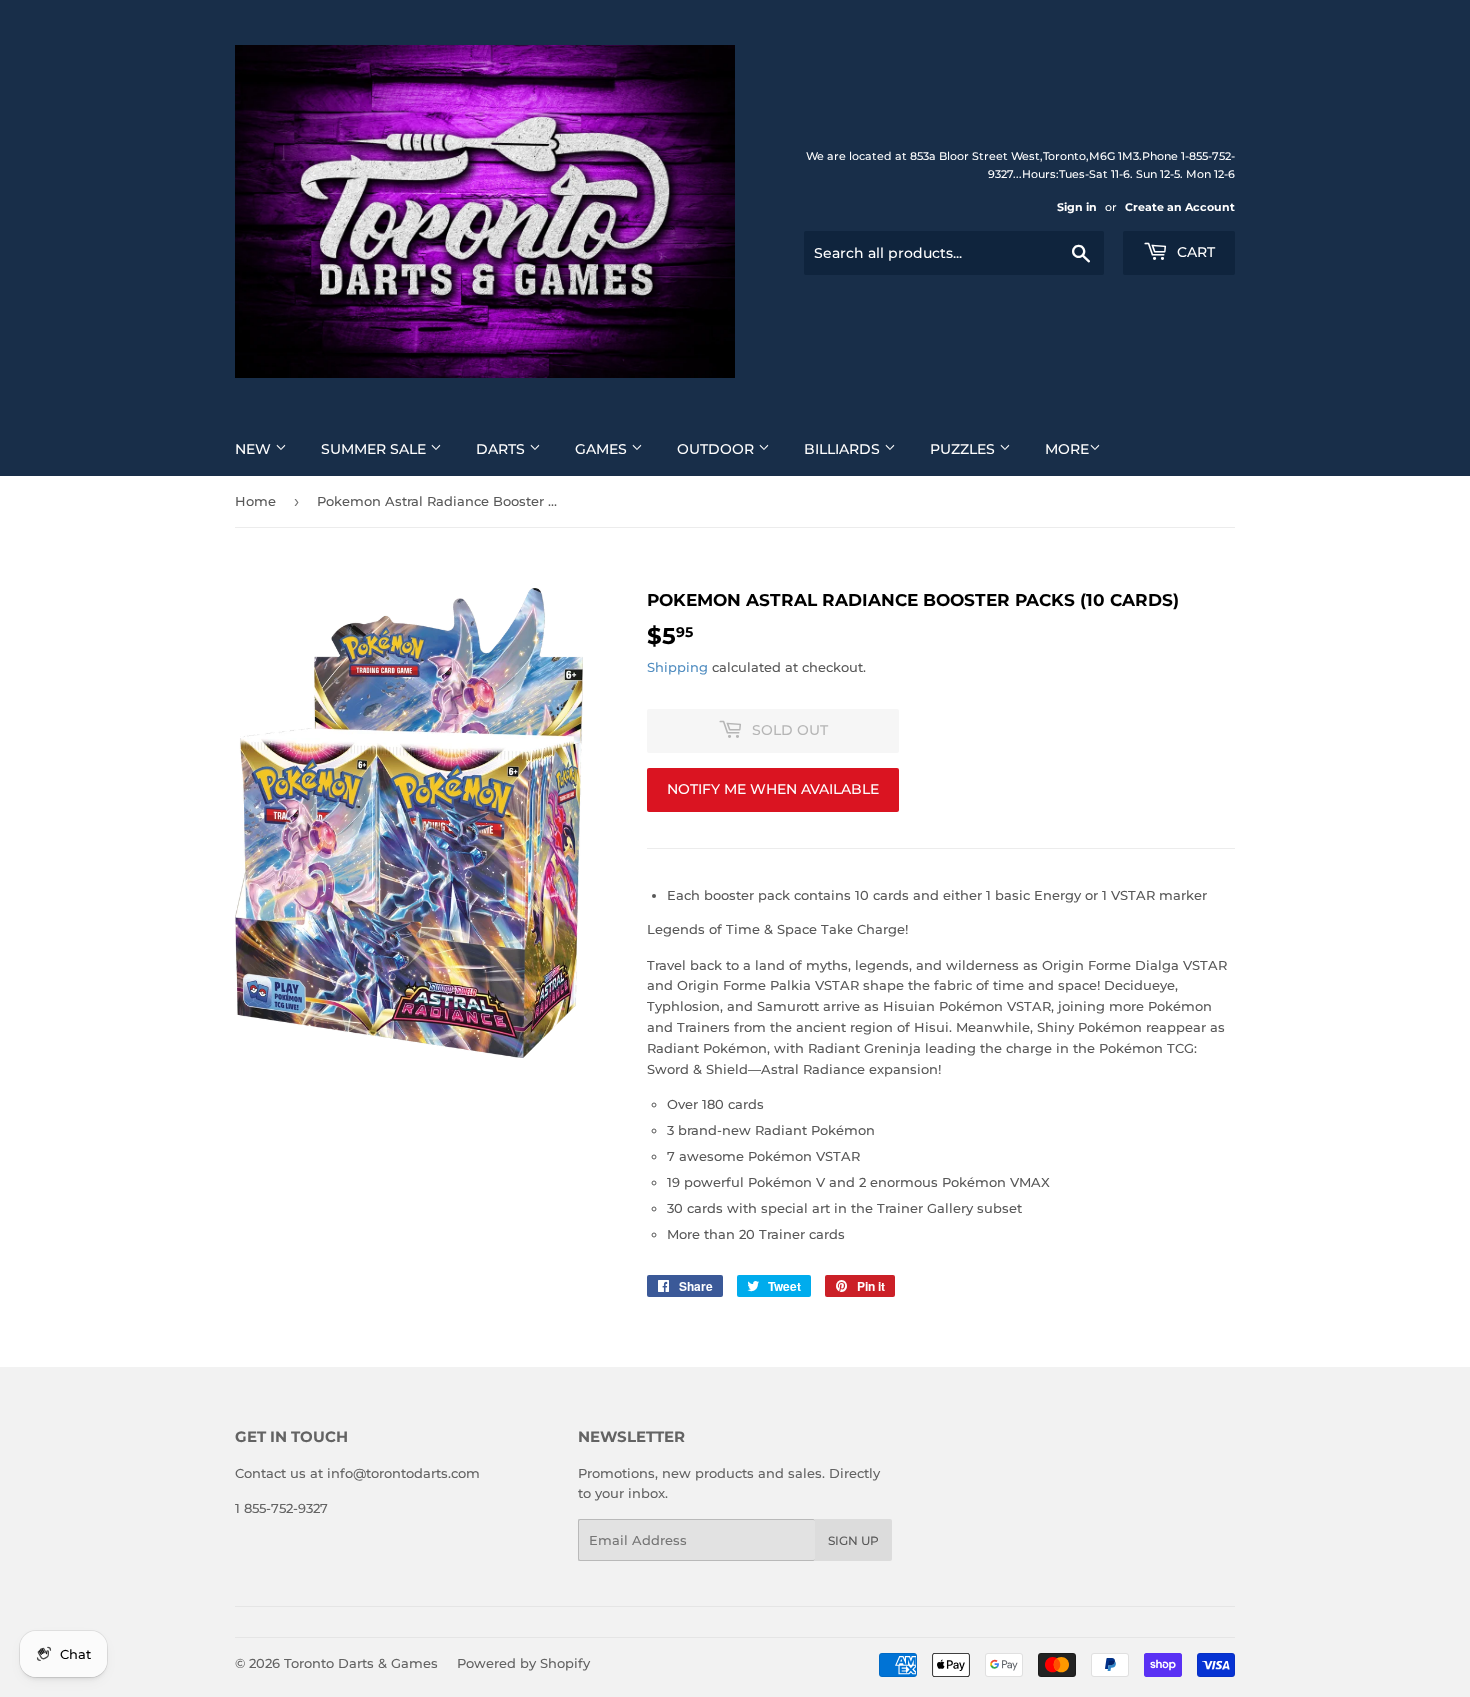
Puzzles (964, 449)
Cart (1194, 252)
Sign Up (853, 1540)
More (1067, 449)
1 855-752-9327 (281, 1508)
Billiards (844, 449)
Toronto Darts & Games (361, 1663)
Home (255, 501)
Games (603, 449)
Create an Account (1180, 207)
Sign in (1077, 207)
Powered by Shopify (523, 1663)
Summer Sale (375, 449)
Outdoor (717, 449)
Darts (502, 449)
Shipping (677, 667)
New (255, 449)
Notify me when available (773, 789)
